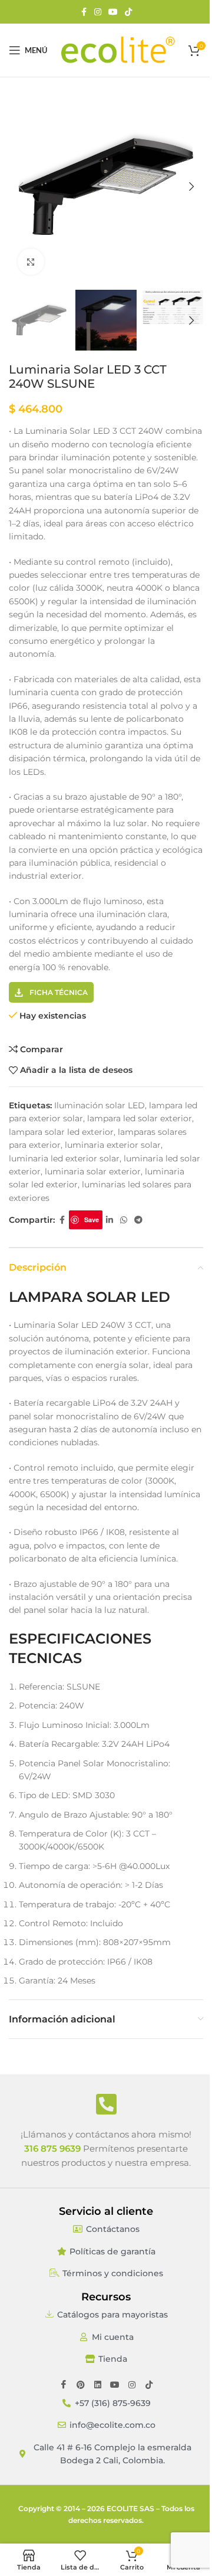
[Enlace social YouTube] (113, 12)
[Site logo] (118, 50)
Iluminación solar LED (100, 1105)
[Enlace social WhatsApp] (124, 1220)
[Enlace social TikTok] (128, 12)
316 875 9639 (52, 2148)
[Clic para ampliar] (31, 262)
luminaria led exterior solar (64, 1158)
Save (92, 1220)
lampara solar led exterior (61, 1132)
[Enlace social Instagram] (98, 12)
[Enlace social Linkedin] (110, 1220)
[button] (21, 186)
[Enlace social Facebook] (84, 12)
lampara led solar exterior (140, 1118)
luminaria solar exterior (93, 1171)
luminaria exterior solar (113, 1145)
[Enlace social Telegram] (138, 1220)
